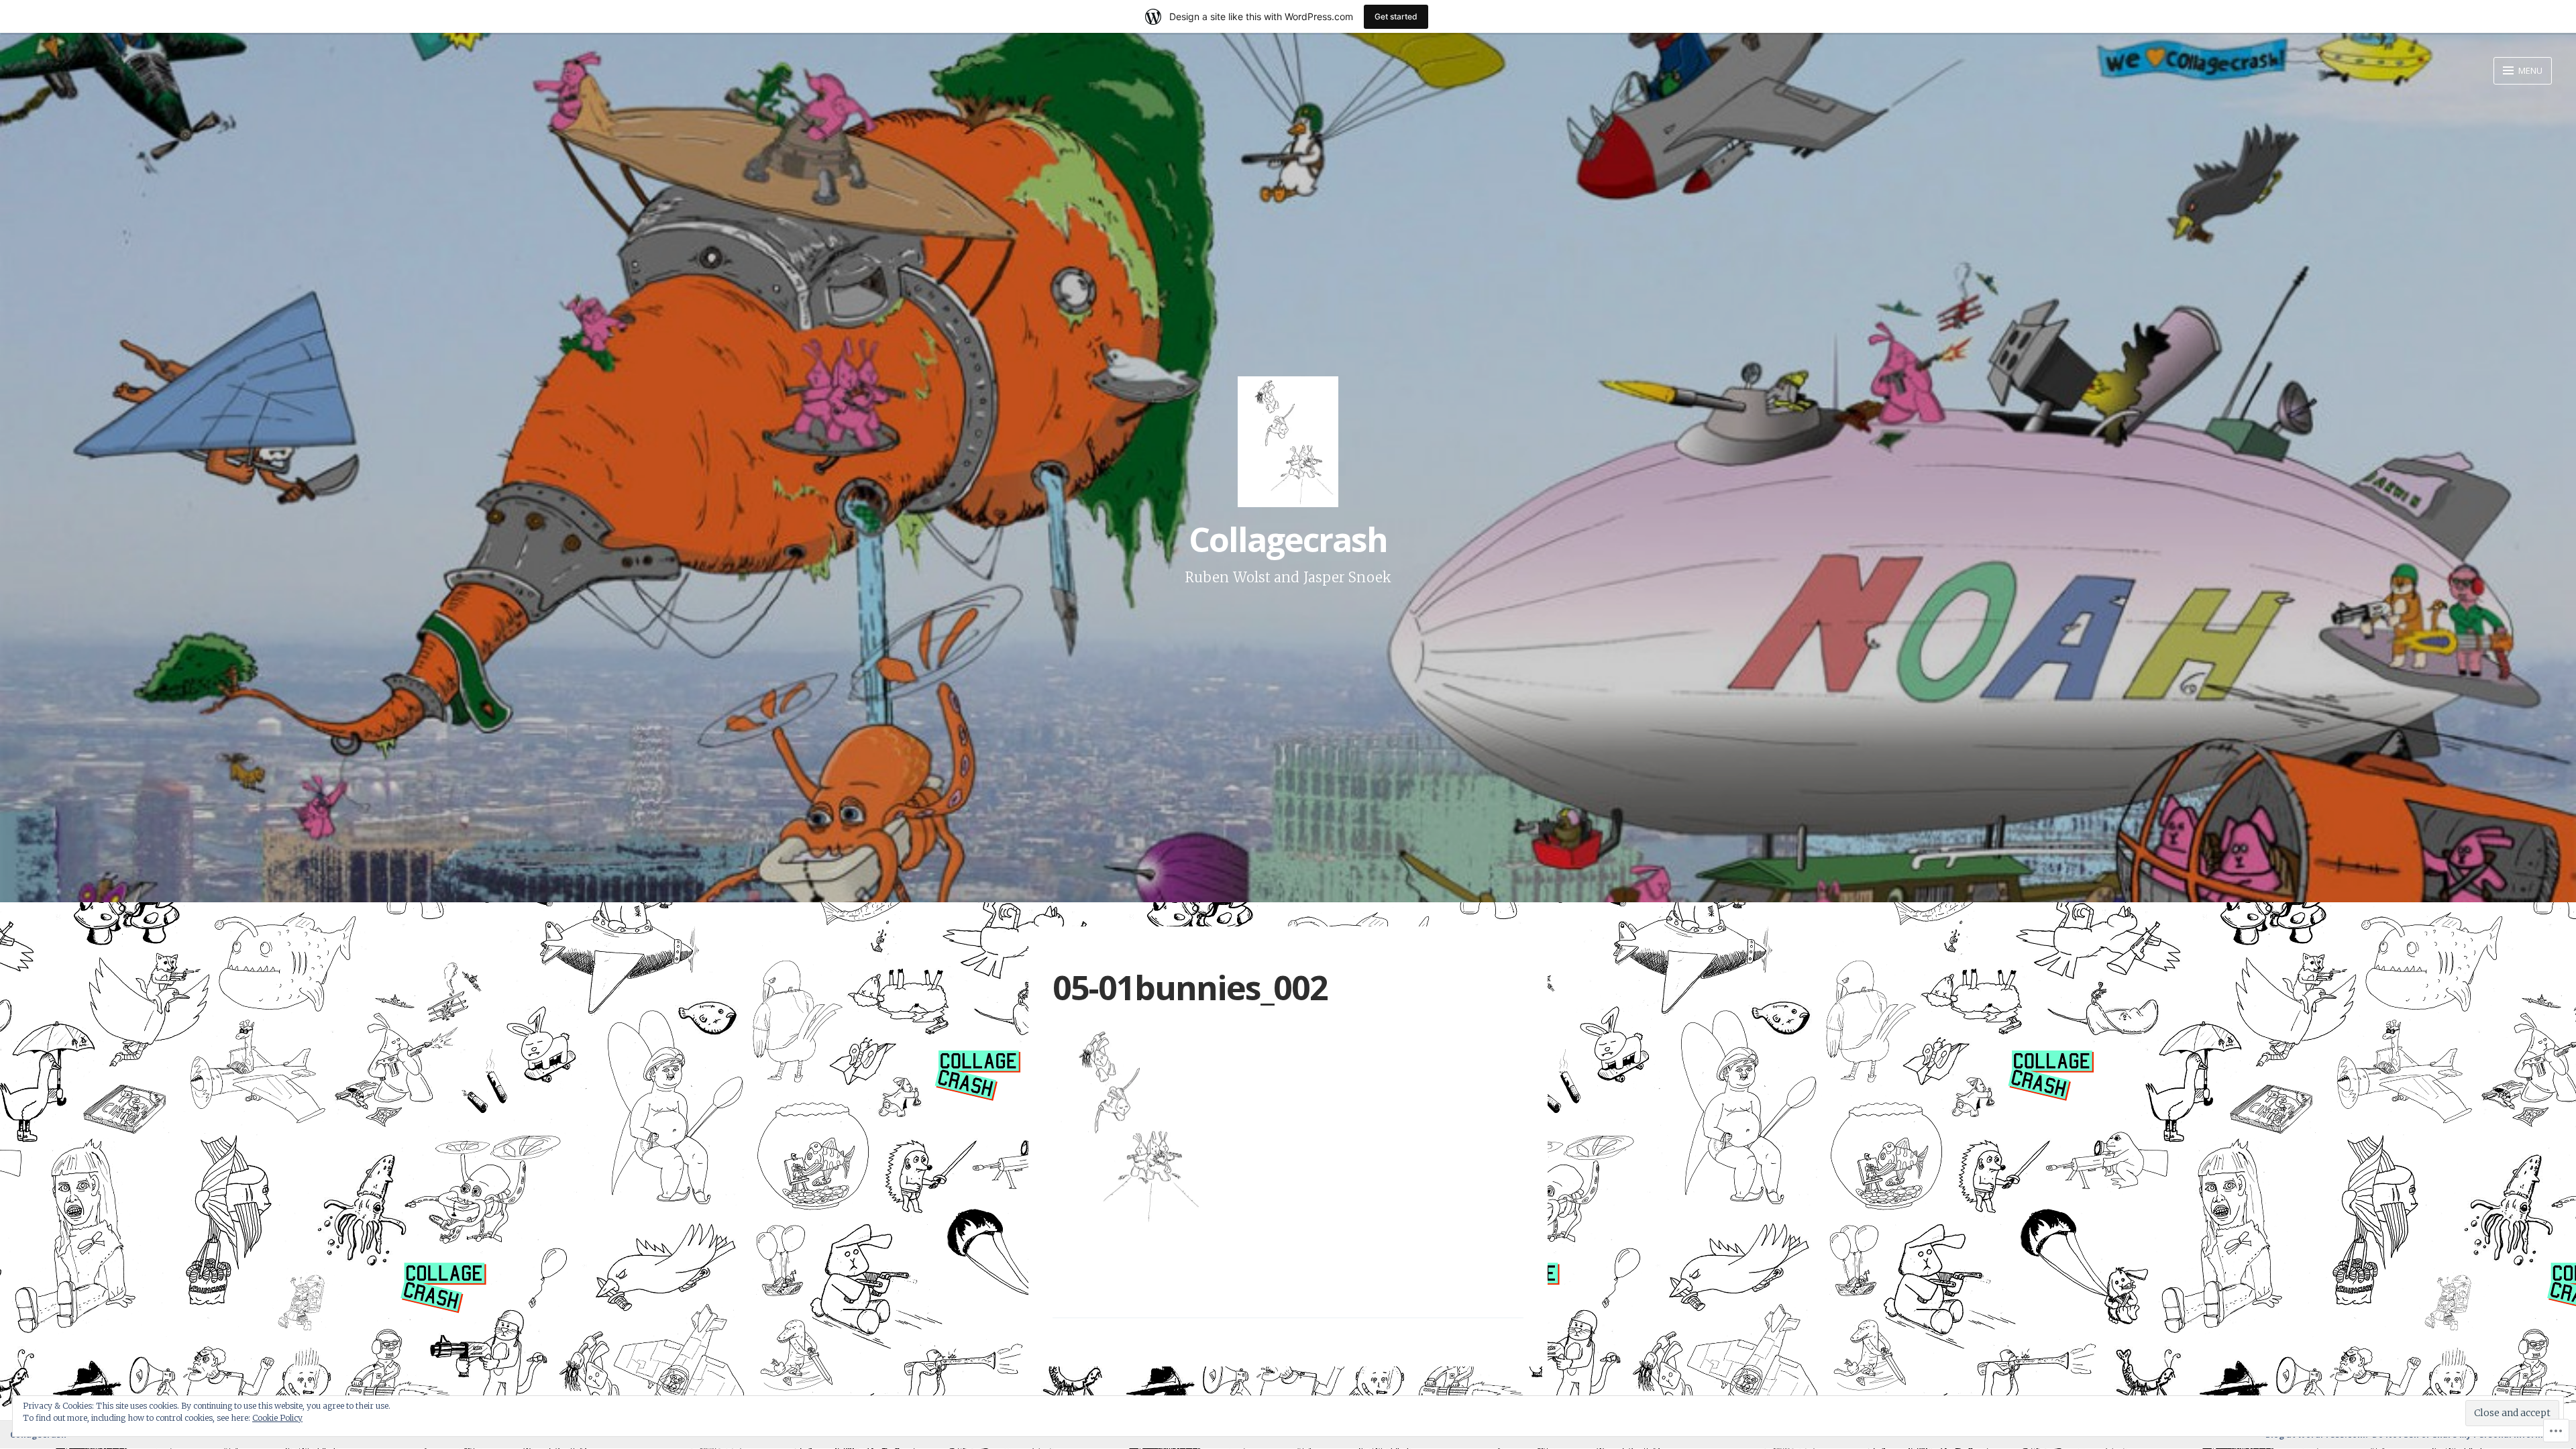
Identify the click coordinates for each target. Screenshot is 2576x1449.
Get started (1396, 16)
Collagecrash (1288, 539)
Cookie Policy (277, 1418)
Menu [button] (2529, 70)
